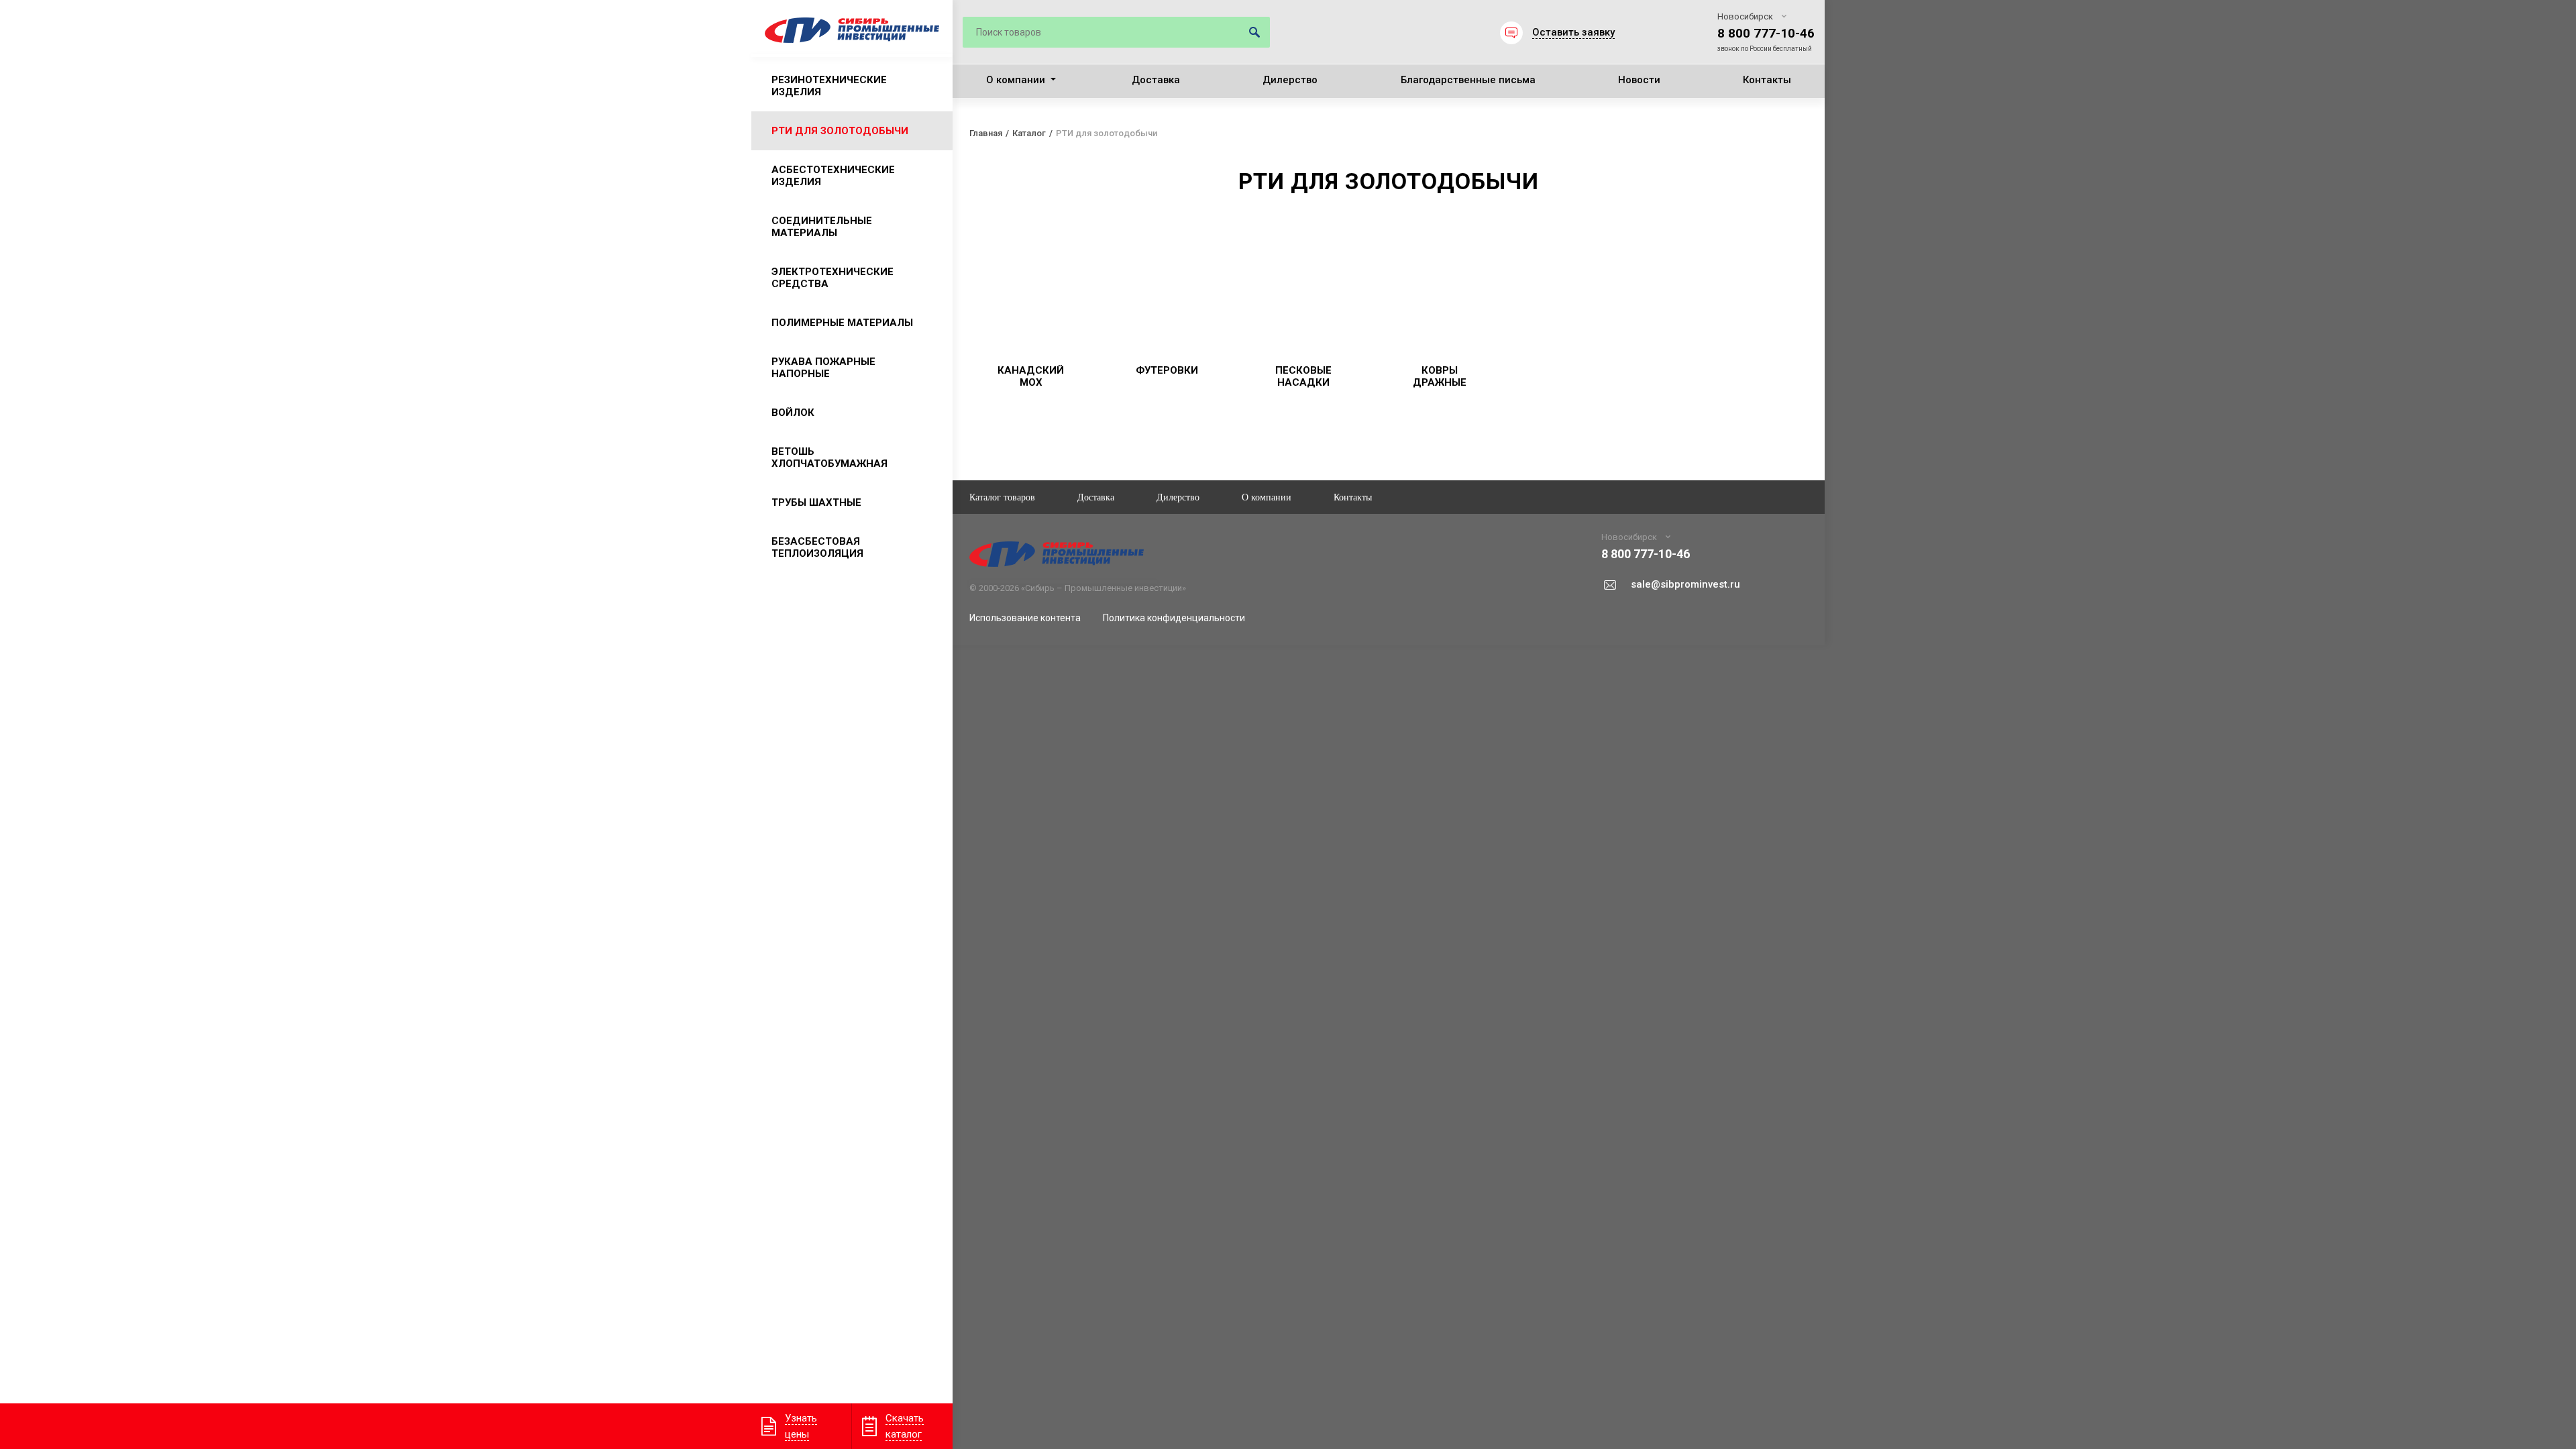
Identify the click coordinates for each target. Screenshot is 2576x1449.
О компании (1016, 80)
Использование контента (1025, 618)
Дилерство (1290, 80)
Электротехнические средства (833, 278)
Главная (986, 133)
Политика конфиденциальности (1174, 618)
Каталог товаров (1002, 496)
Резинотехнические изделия (829, 86)
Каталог (1029, 133)
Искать (1254, 32)
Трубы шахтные (816, 502)
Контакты (1767, 80)
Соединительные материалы (822, 227)
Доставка (1156, 80)
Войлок (793, 413)
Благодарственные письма (1468, 80)
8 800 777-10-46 (1766, 33)
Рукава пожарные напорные (823, 368)
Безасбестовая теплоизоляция (817, 547)
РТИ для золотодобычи (840, 131)
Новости (1639, 80)
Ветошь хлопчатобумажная (829, 458)
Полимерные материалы (842, 323)
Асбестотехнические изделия (833, 176)
